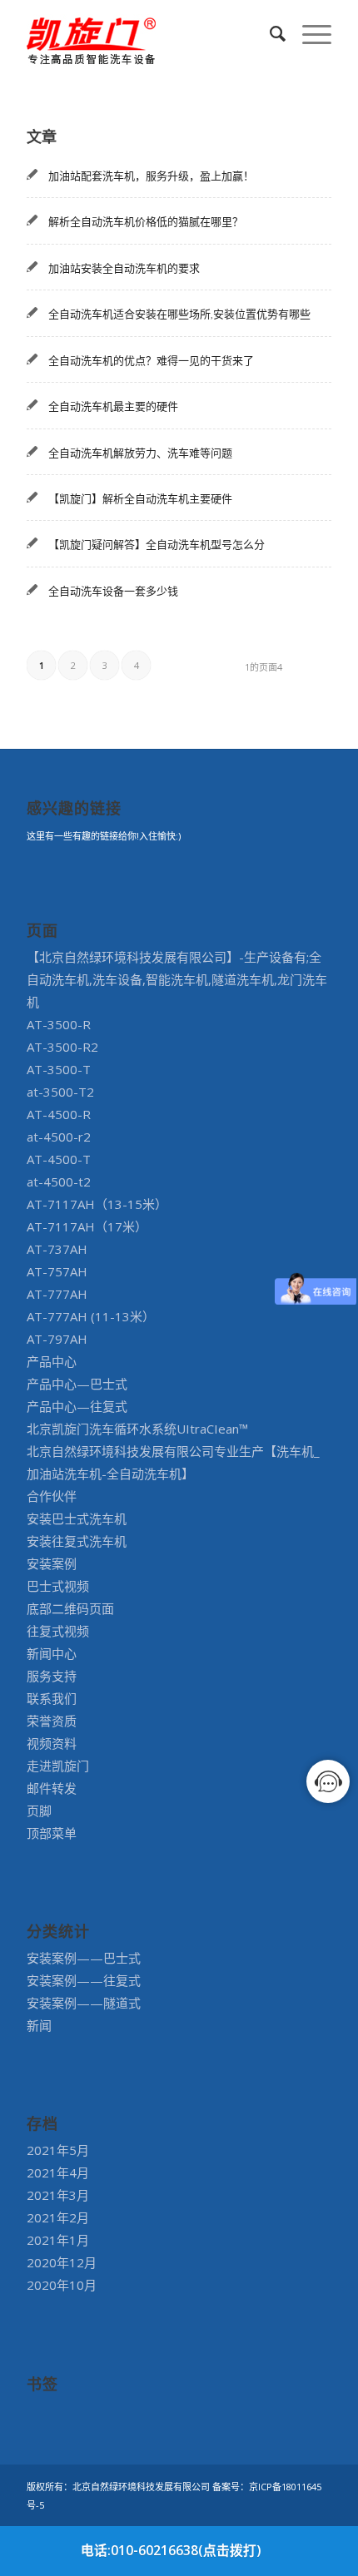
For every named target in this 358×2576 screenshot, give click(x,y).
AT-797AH (57, 1339)
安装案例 (52, 1563)
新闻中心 (52, 1653)
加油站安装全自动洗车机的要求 (124, 268)
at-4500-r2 (59, 1137)
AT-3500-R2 (62, 1047)
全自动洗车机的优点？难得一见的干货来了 (151, 360)
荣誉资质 (52, 1721)
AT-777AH (57, 1294)
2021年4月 (58, 2172)
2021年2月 (58, 2217)
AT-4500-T (59, 1159)
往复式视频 (58, 1631)
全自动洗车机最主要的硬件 (113, 406)
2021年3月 (58, 2195)
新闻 (39, 2025)
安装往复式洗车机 (77, 1541)
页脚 (39, 1811)
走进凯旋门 (58, 1766)
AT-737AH (57, 1249)
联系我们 (52, 1698)
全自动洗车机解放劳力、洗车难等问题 (140, 453)
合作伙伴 (52, 1496)
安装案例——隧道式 (84, 2003)
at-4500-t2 (59, 1181)
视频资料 (52, 1743)
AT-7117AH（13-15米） (97, 1204)
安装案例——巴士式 (84, 1958)
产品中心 (52, 1361)
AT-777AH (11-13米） (91, 1316)
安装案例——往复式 (84, 1980)
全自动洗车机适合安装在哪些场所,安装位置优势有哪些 (179, 314)
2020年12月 (62, 2262)
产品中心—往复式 (77, 1406)
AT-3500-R (59, 1024)
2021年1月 (58, 2240)
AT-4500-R (59, 1114)
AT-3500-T (59, 1069)
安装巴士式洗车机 (77, 1518)
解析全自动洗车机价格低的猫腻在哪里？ (146, 221)
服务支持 (52, 1676)
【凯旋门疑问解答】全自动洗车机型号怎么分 (157, 544)
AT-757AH (57, 1271)
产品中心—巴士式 (77, 1384)
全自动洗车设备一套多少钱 (113, 591)
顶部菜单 (52, 1833)
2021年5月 (58, 2150)
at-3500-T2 (60, 1092)
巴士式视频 (58, 1586)
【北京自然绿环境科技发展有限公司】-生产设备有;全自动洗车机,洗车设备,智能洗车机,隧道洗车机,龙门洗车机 (177, 979)
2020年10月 (62, 2285)
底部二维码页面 (70, 1608)
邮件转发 (52, 1788)
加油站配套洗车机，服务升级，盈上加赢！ (151, 176)
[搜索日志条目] (269, 33)
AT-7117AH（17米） (87, 1226)
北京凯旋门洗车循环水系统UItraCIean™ (137, 1429)
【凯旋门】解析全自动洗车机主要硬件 (140, 498)
